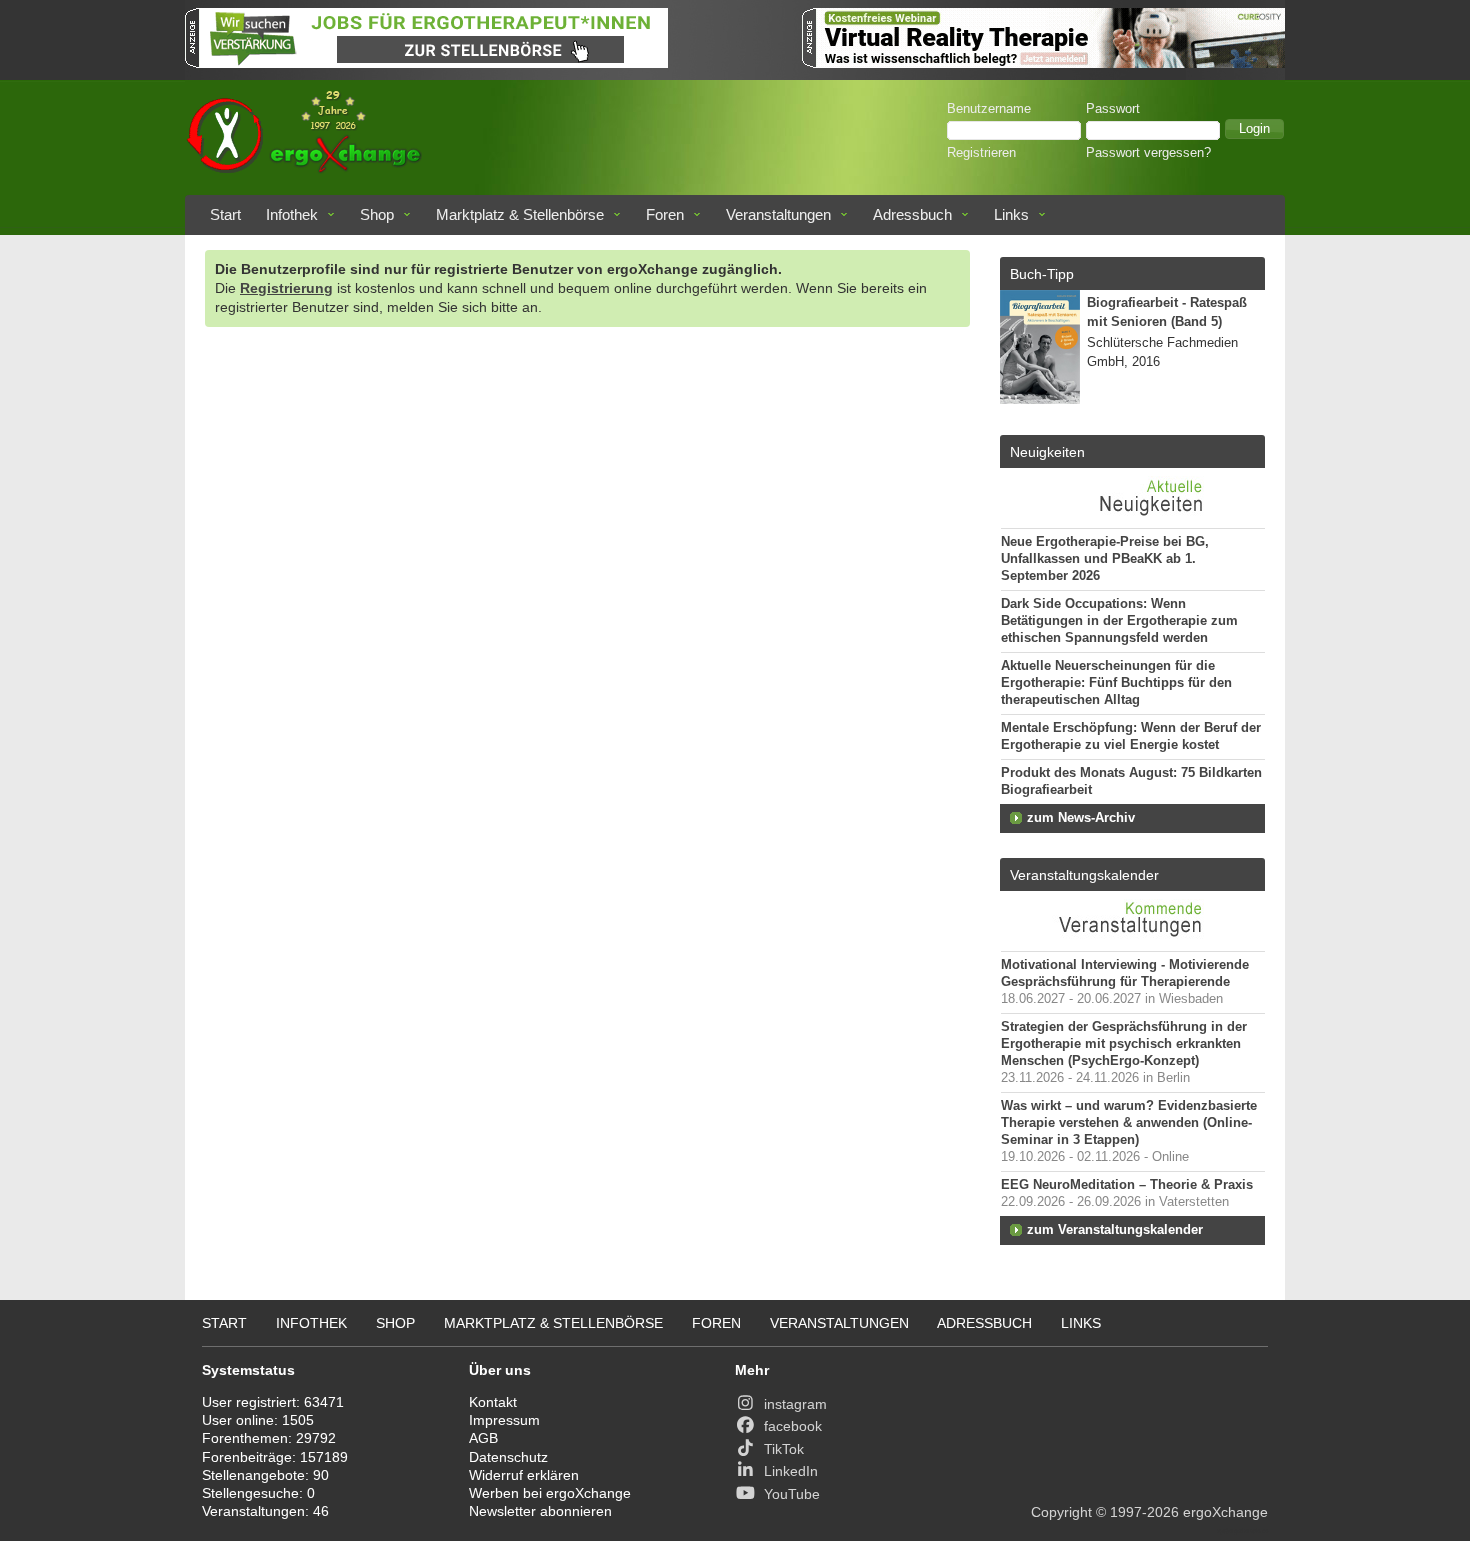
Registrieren (981, 153)
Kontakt (493, 1402)
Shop (377, 214)
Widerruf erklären (524, 1475)
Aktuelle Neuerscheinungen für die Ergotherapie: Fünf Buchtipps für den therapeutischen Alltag (1116, 683)
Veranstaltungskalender (1084, 875)
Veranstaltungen (778, 214)
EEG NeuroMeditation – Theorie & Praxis (1127, 1185)
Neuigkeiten (1047, 452)
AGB (483, 1438)
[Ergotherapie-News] (1132, 518)
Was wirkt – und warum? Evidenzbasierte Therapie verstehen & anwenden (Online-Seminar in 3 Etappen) (1129, 1123)
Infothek (292, 214)
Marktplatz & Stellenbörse (520, 214)
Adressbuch (912, 214)
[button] (1254, 129)
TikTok (784, 1449)
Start (225, 214)
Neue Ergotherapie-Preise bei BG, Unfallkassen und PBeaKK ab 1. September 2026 (1105, 559)
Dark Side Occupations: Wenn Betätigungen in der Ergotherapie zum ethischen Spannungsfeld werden (1119, 621)
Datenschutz (508, 1457)
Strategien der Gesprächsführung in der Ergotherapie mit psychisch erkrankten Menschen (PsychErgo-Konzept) (1124, 1044)
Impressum (504, 1420)
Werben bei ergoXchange (550, 1493)
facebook (793, 1426)
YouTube (792, 1494)
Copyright (1061, 1512)
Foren (665, 214)
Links (1011, 214)
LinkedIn (791, 1471)
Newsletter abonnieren (540, 1511)
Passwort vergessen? (1148, 153)
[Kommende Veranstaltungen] (1132, 941)
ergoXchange (1225, 1512)
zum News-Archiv (1081, 818)
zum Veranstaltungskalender (1115, 1230)
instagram (795, 1404)
